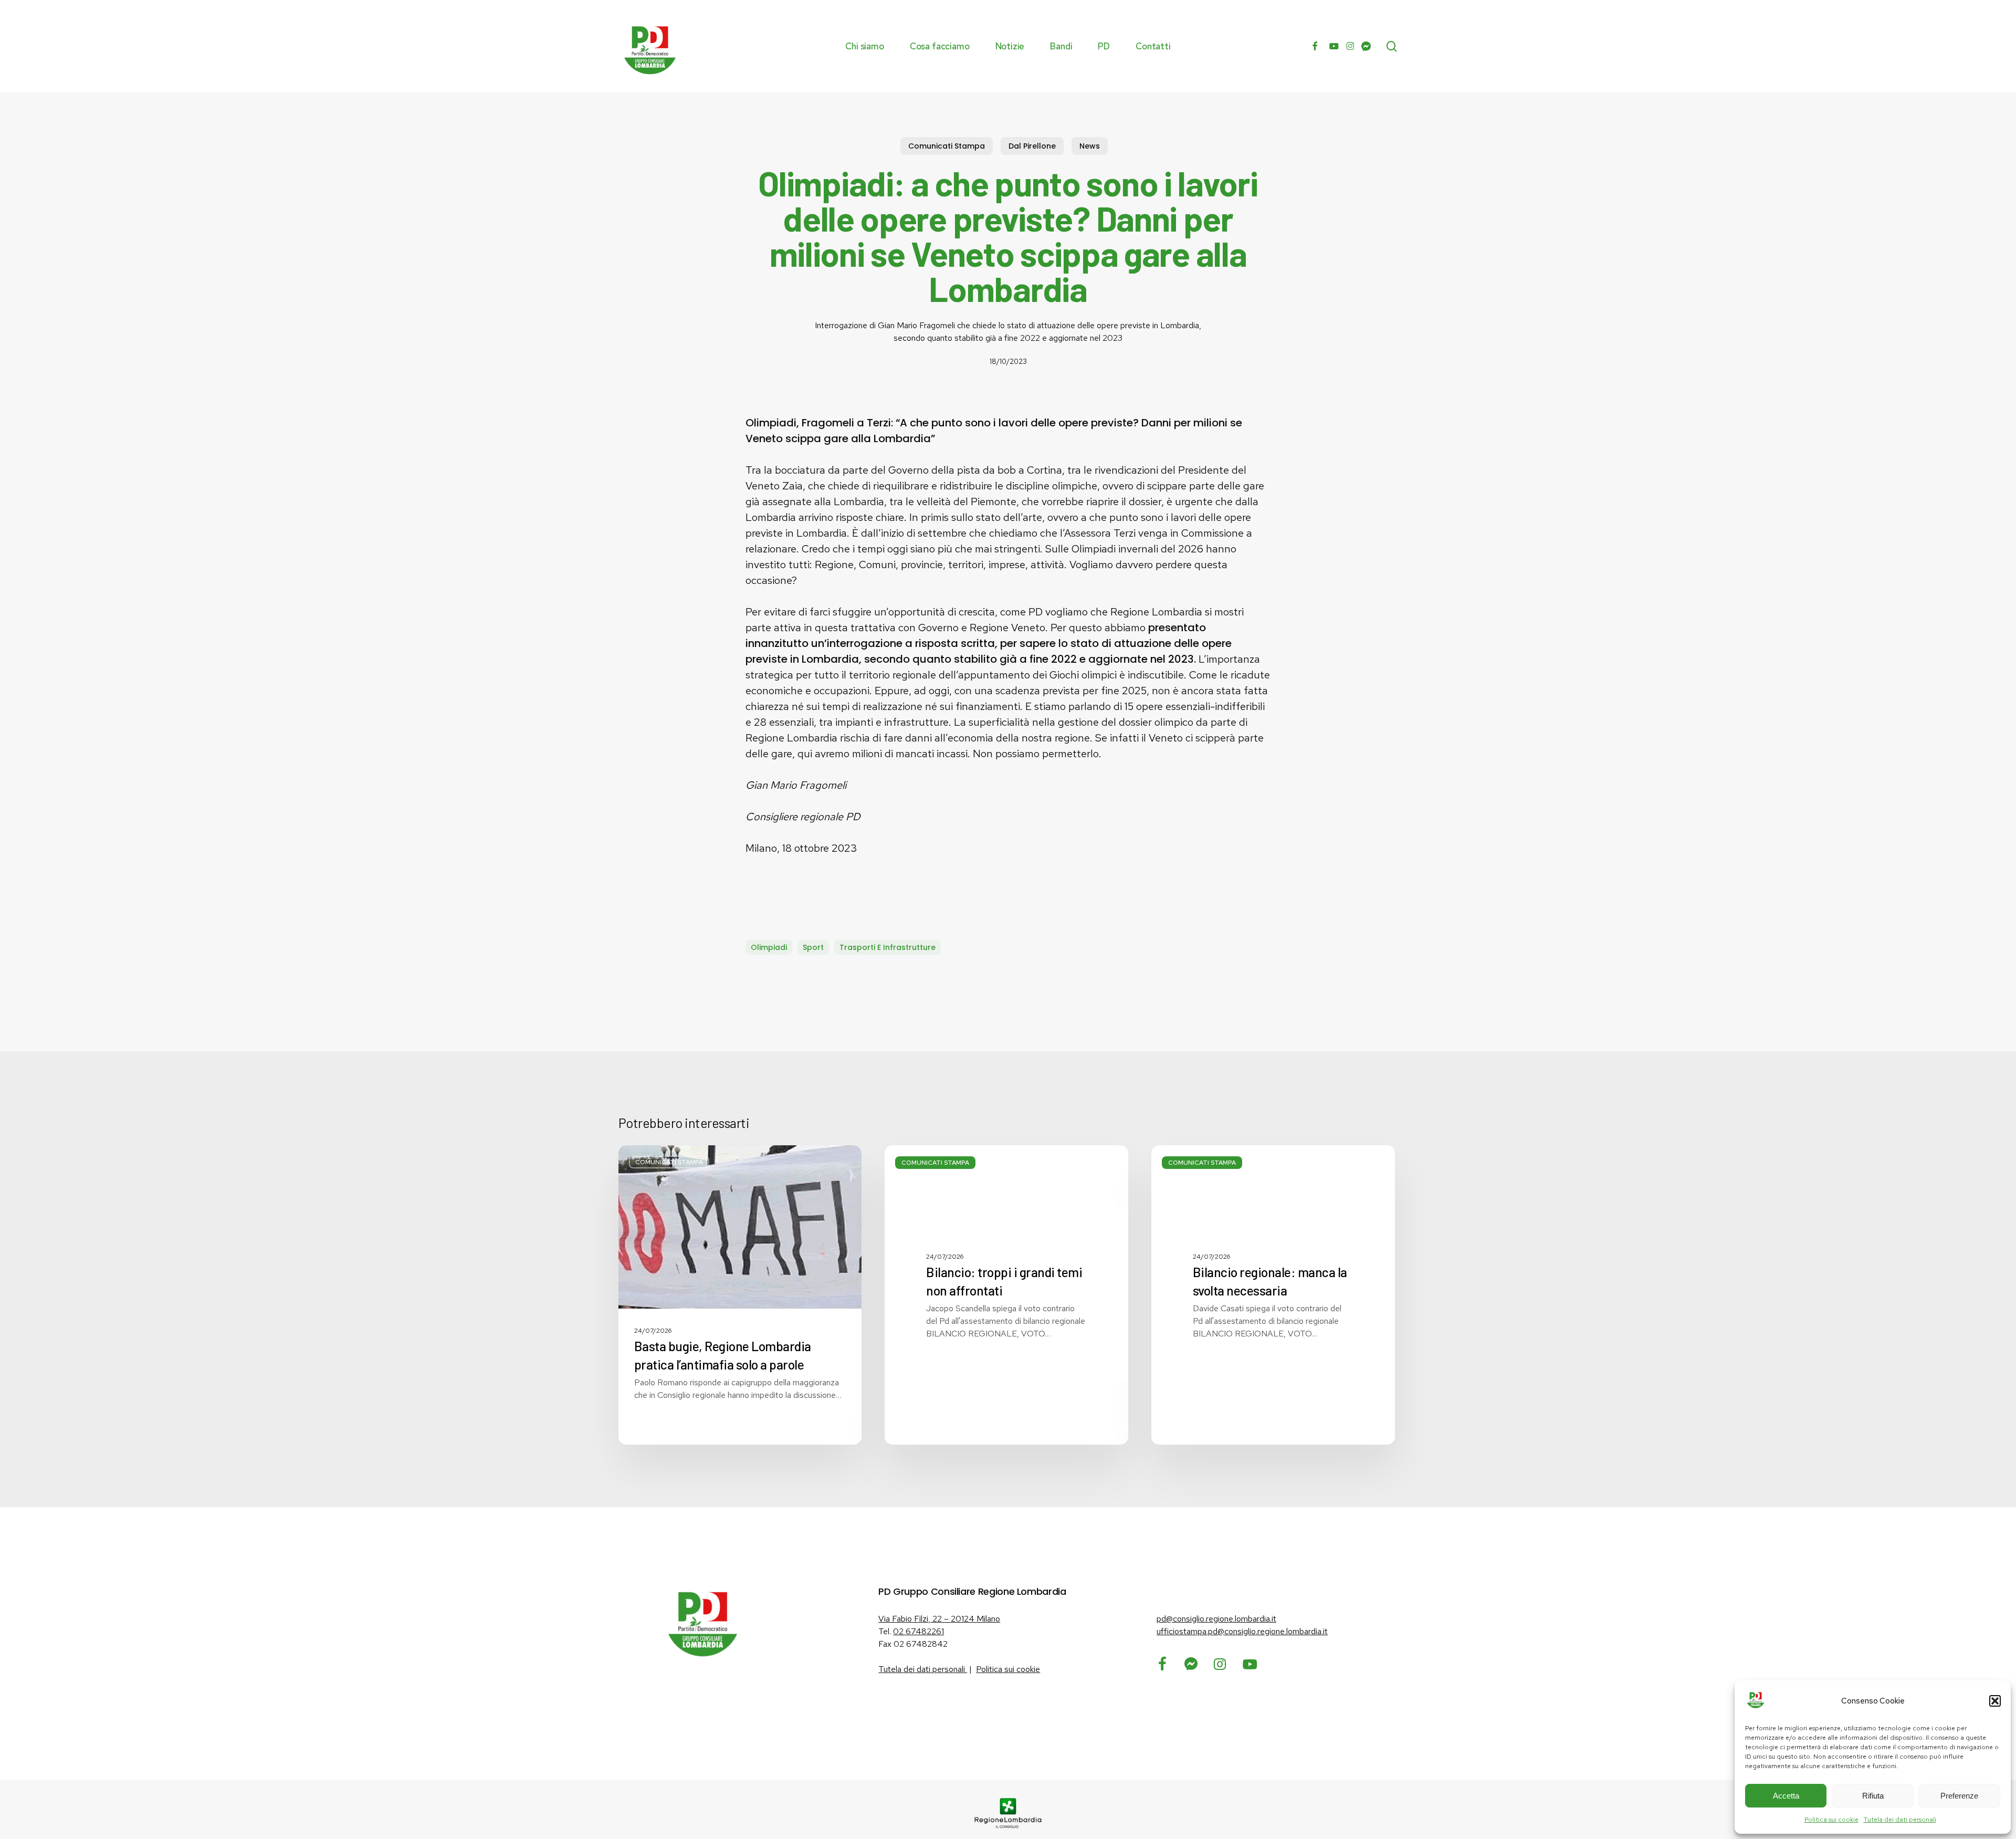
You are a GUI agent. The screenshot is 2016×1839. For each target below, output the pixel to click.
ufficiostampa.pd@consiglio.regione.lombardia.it (1242, 1631)
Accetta (1786, 1796)
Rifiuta (1873, 1796)
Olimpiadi (769, 947)
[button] (1995, 1701)
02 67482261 (918, 1631)
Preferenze (1959, 1796)
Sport (813, 947)
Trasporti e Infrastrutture (888, 947)
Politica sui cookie (1831, 1820)
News (1090, 146)
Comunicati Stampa (947, 146)
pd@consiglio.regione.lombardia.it (1216, 1619)
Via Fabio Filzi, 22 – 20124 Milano (939, 1619)
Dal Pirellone (1032, 146)
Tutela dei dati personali (1900, 1820)
